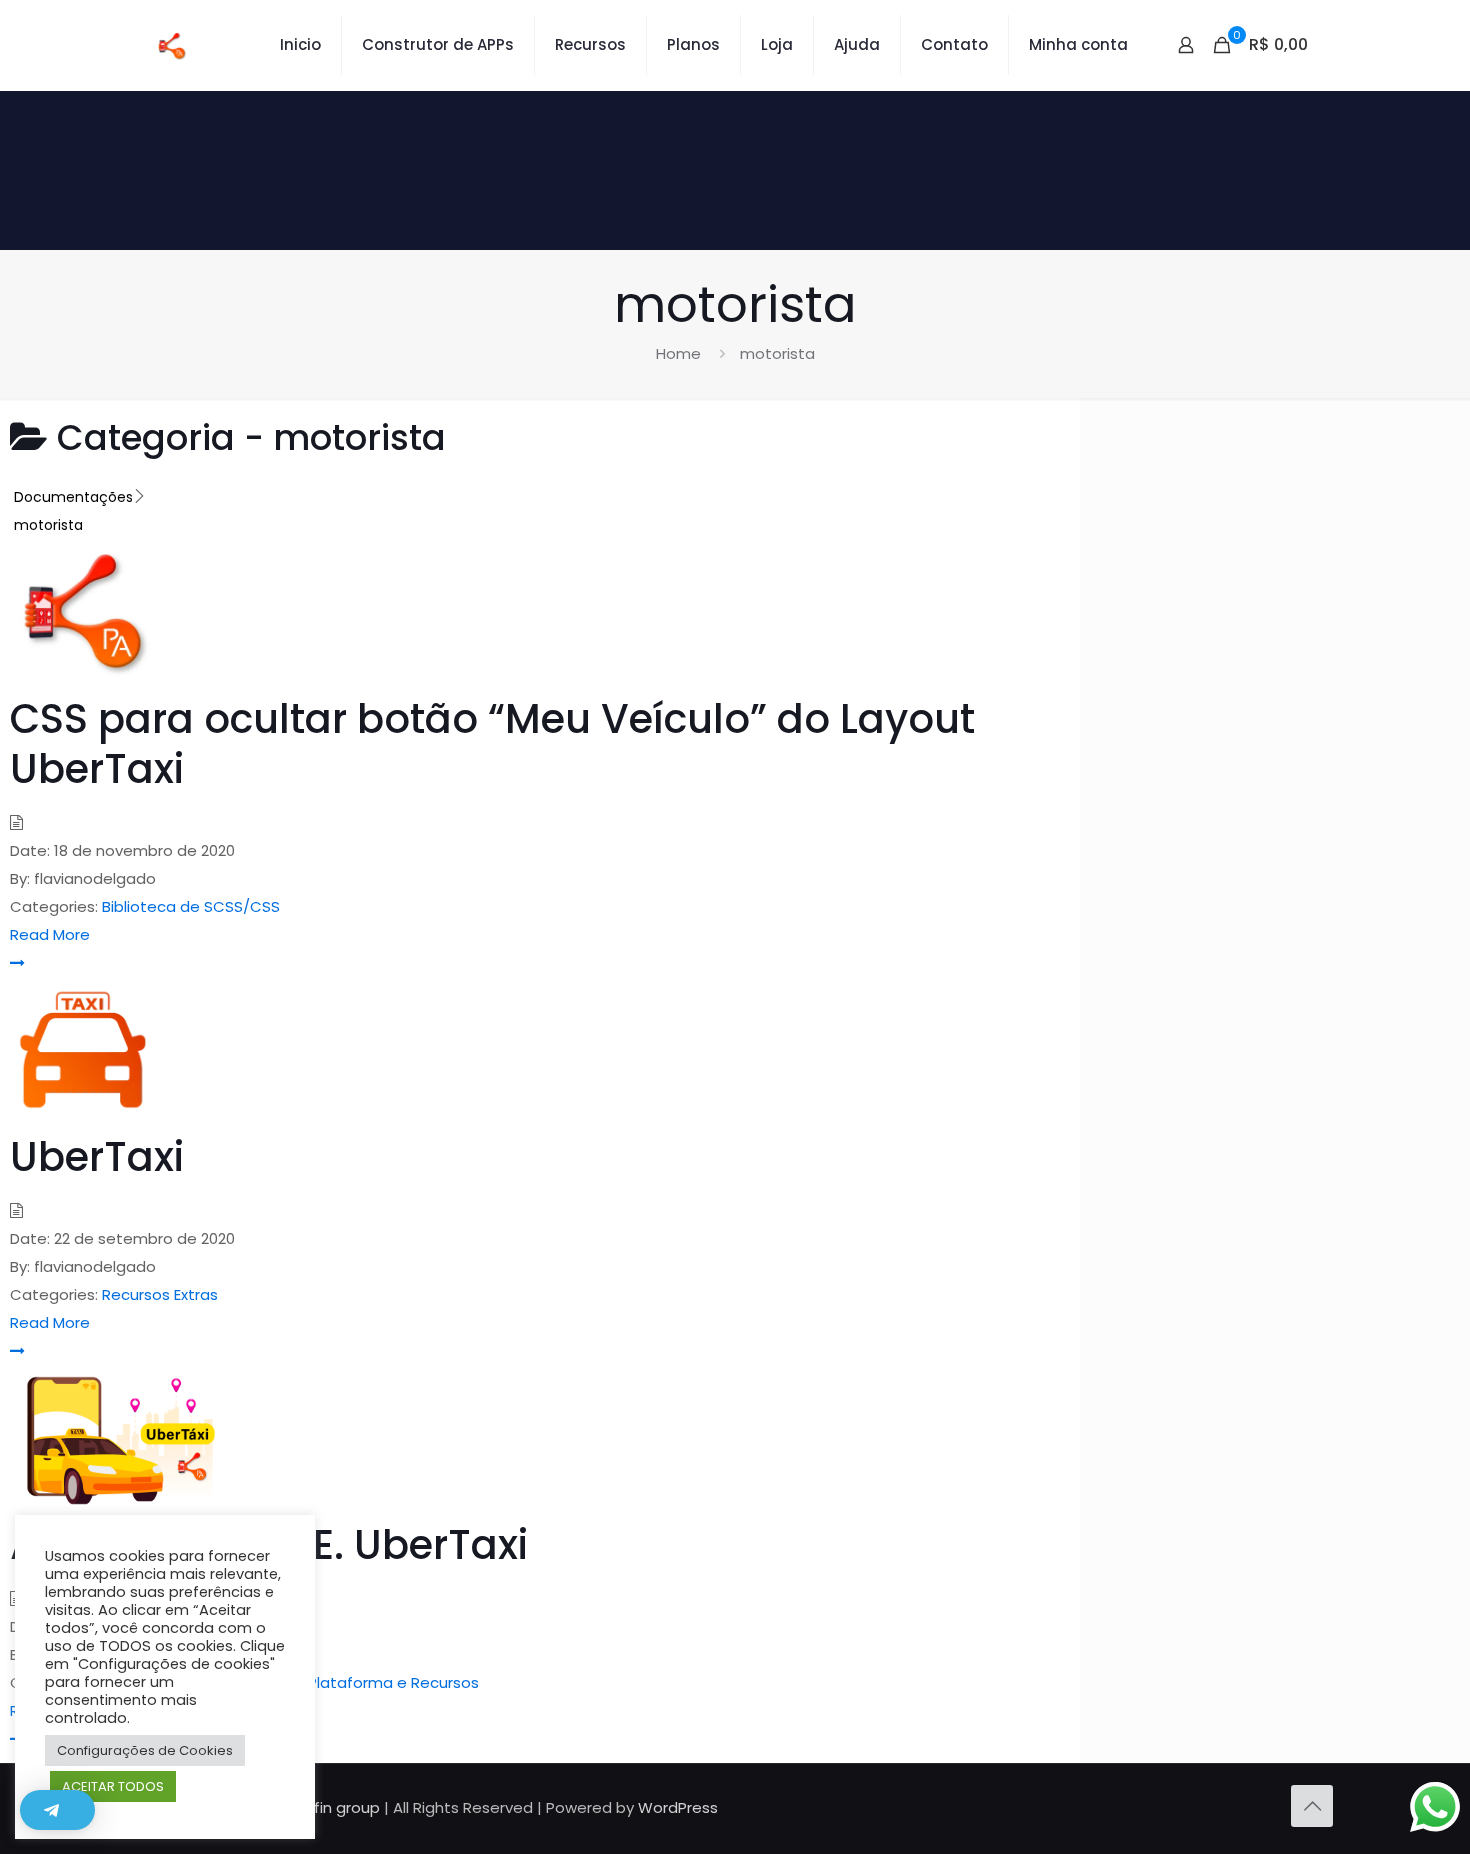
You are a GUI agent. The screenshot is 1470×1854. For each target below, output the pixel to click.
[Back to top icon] (1312, 1806)
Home (678, 353)
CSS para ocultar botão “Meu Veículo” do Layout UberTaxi (492, 744)
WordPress (678, 1807)
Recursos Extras (160, 1294)
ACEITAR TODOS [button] (113, 1786)
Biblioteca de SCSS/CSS (191, 906)
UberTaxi (97, 1157)
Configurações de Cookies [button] (145, 1750)
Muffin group (333, 1807)
